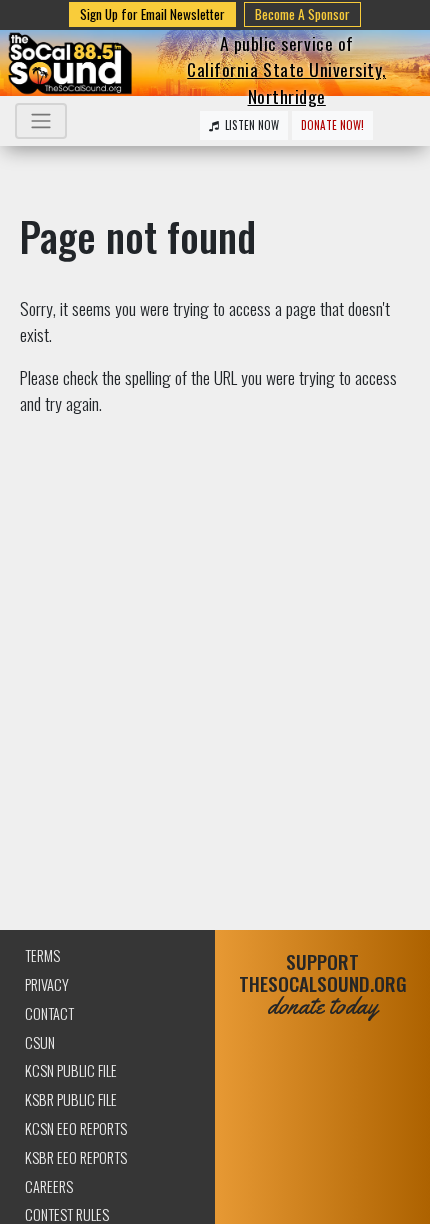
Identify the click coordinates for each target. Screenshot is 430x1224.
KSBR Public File (71, 1099)
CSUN (40, 1042)
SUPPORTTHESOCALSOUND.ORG (323, 984)
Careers (49, 1186)
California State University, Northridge (286, 82)
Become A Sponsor (302, 14)
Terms (42, 955)
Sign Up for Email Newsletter (152, 14)
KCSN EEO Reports (76, 1128)
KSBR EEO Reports (76, 1157)
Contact (49, 1013)
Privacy (47, 984)
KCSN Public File (71, 1070)
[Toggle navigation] (41, 121)
